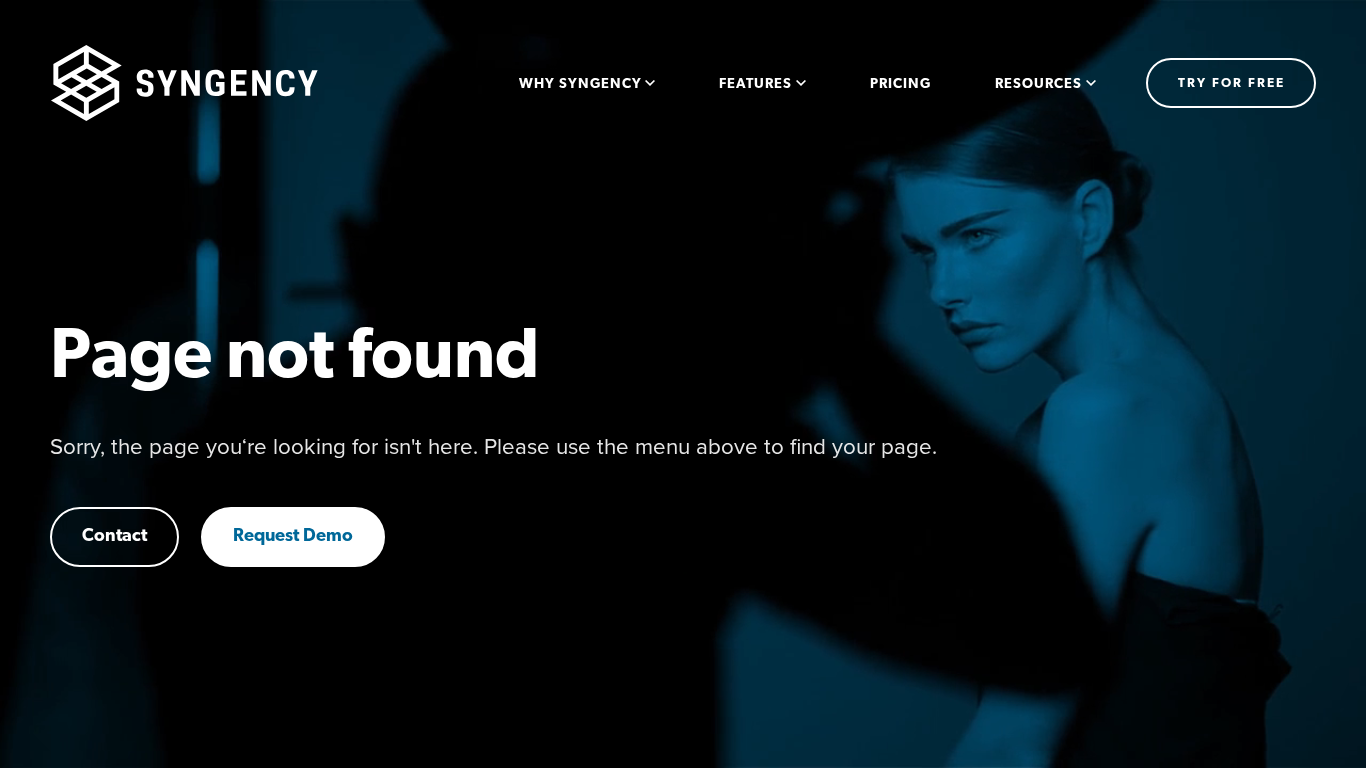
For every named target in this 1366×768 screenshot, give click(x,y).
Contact (114, 537)
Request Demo (293, 537)
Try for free (1231, 83)
